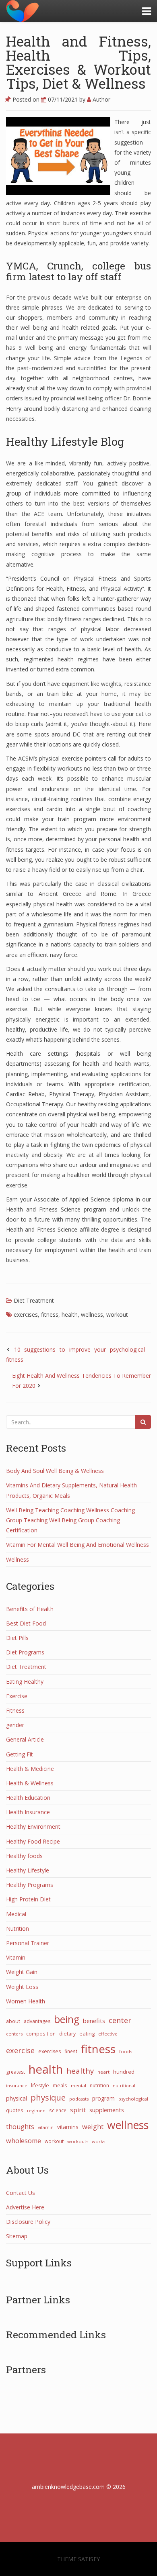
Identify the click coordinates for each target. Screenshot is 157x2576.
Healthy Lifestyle (28, 1870)
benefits (94, 2021)
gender (15, 1725)
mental (78, 2085)
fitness (50, 1315)
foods (126, 2051)
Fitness (15, 1710)
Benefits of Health (30, 1609)
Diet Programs (25, 1652)
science (58, 2110)
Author (101, 99)
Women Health (26, 2001)
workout (117, 1315)
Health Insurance (28, 1812)
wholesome (24, 2141)
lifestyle (40, 2085)
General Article (25, 1739)
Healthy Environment (33, 1826)
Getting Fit (20, 1754)
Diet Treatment (34, 1300)
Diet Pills (17, 1638)
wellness (92, 1315)
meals (60, 2085)
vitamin (46, 2127)
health (70, 1315)
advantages (37, 2021)
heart (103, 2072)
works (98, 2141)
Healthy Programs (30, 1885)
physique (48, 2097)
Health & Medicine (30, 1769)
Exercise (17, 1696)
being (67, 2019)
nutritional (124, 2085)
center (120, 2020)
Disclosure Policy (28, 2222)
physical (17, 2098)
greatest (15, 2072)
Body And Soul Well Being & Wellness (55, 1471)
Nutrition (18, 1928)
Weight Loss (22, 1987)
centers (14, 2034)
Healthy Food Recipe (33, 1841)
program (103, 2098)
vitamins (68, 2127)
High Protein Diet (28, 1899)
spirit (78, 2110)
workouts (78, 2141)
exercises (26, 1315)
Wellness (18, 1559)
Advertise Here (25, 2207)
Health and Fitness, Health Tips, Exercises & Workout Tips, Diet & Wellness (78, 62)
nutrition (99, 2085)
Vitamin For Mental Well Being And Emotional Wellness (77, 1545)
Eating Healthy (25, 1682)
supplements (107, 2110)
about (13, 2021)
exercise (20, 2050)
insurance (17, 2085)
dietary (67, 2034)
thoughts (20, 2127)
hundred (124, 2072)
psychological (133, 2099)
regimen (36, 2110)
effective (108, 2034)
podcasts (79, 2099)
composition (41, 2033)
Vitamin (16, 1957)
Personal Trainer (28, 1943)
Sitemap (17, 2236)
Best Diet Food (26, 1623)
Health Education (28, 1798)
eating (87, 2033)
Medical (16, 1914)
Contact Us (21, 2193)
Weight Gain (22, 1972)
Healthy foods (24, 1856)
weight (93, 2127)
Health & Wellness (30, 1783)
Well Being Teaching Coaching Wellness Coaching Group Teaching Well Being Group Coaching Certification (70, 1520)
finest (71, 2051)
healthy (80, 2071)
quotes (15, 2110)
